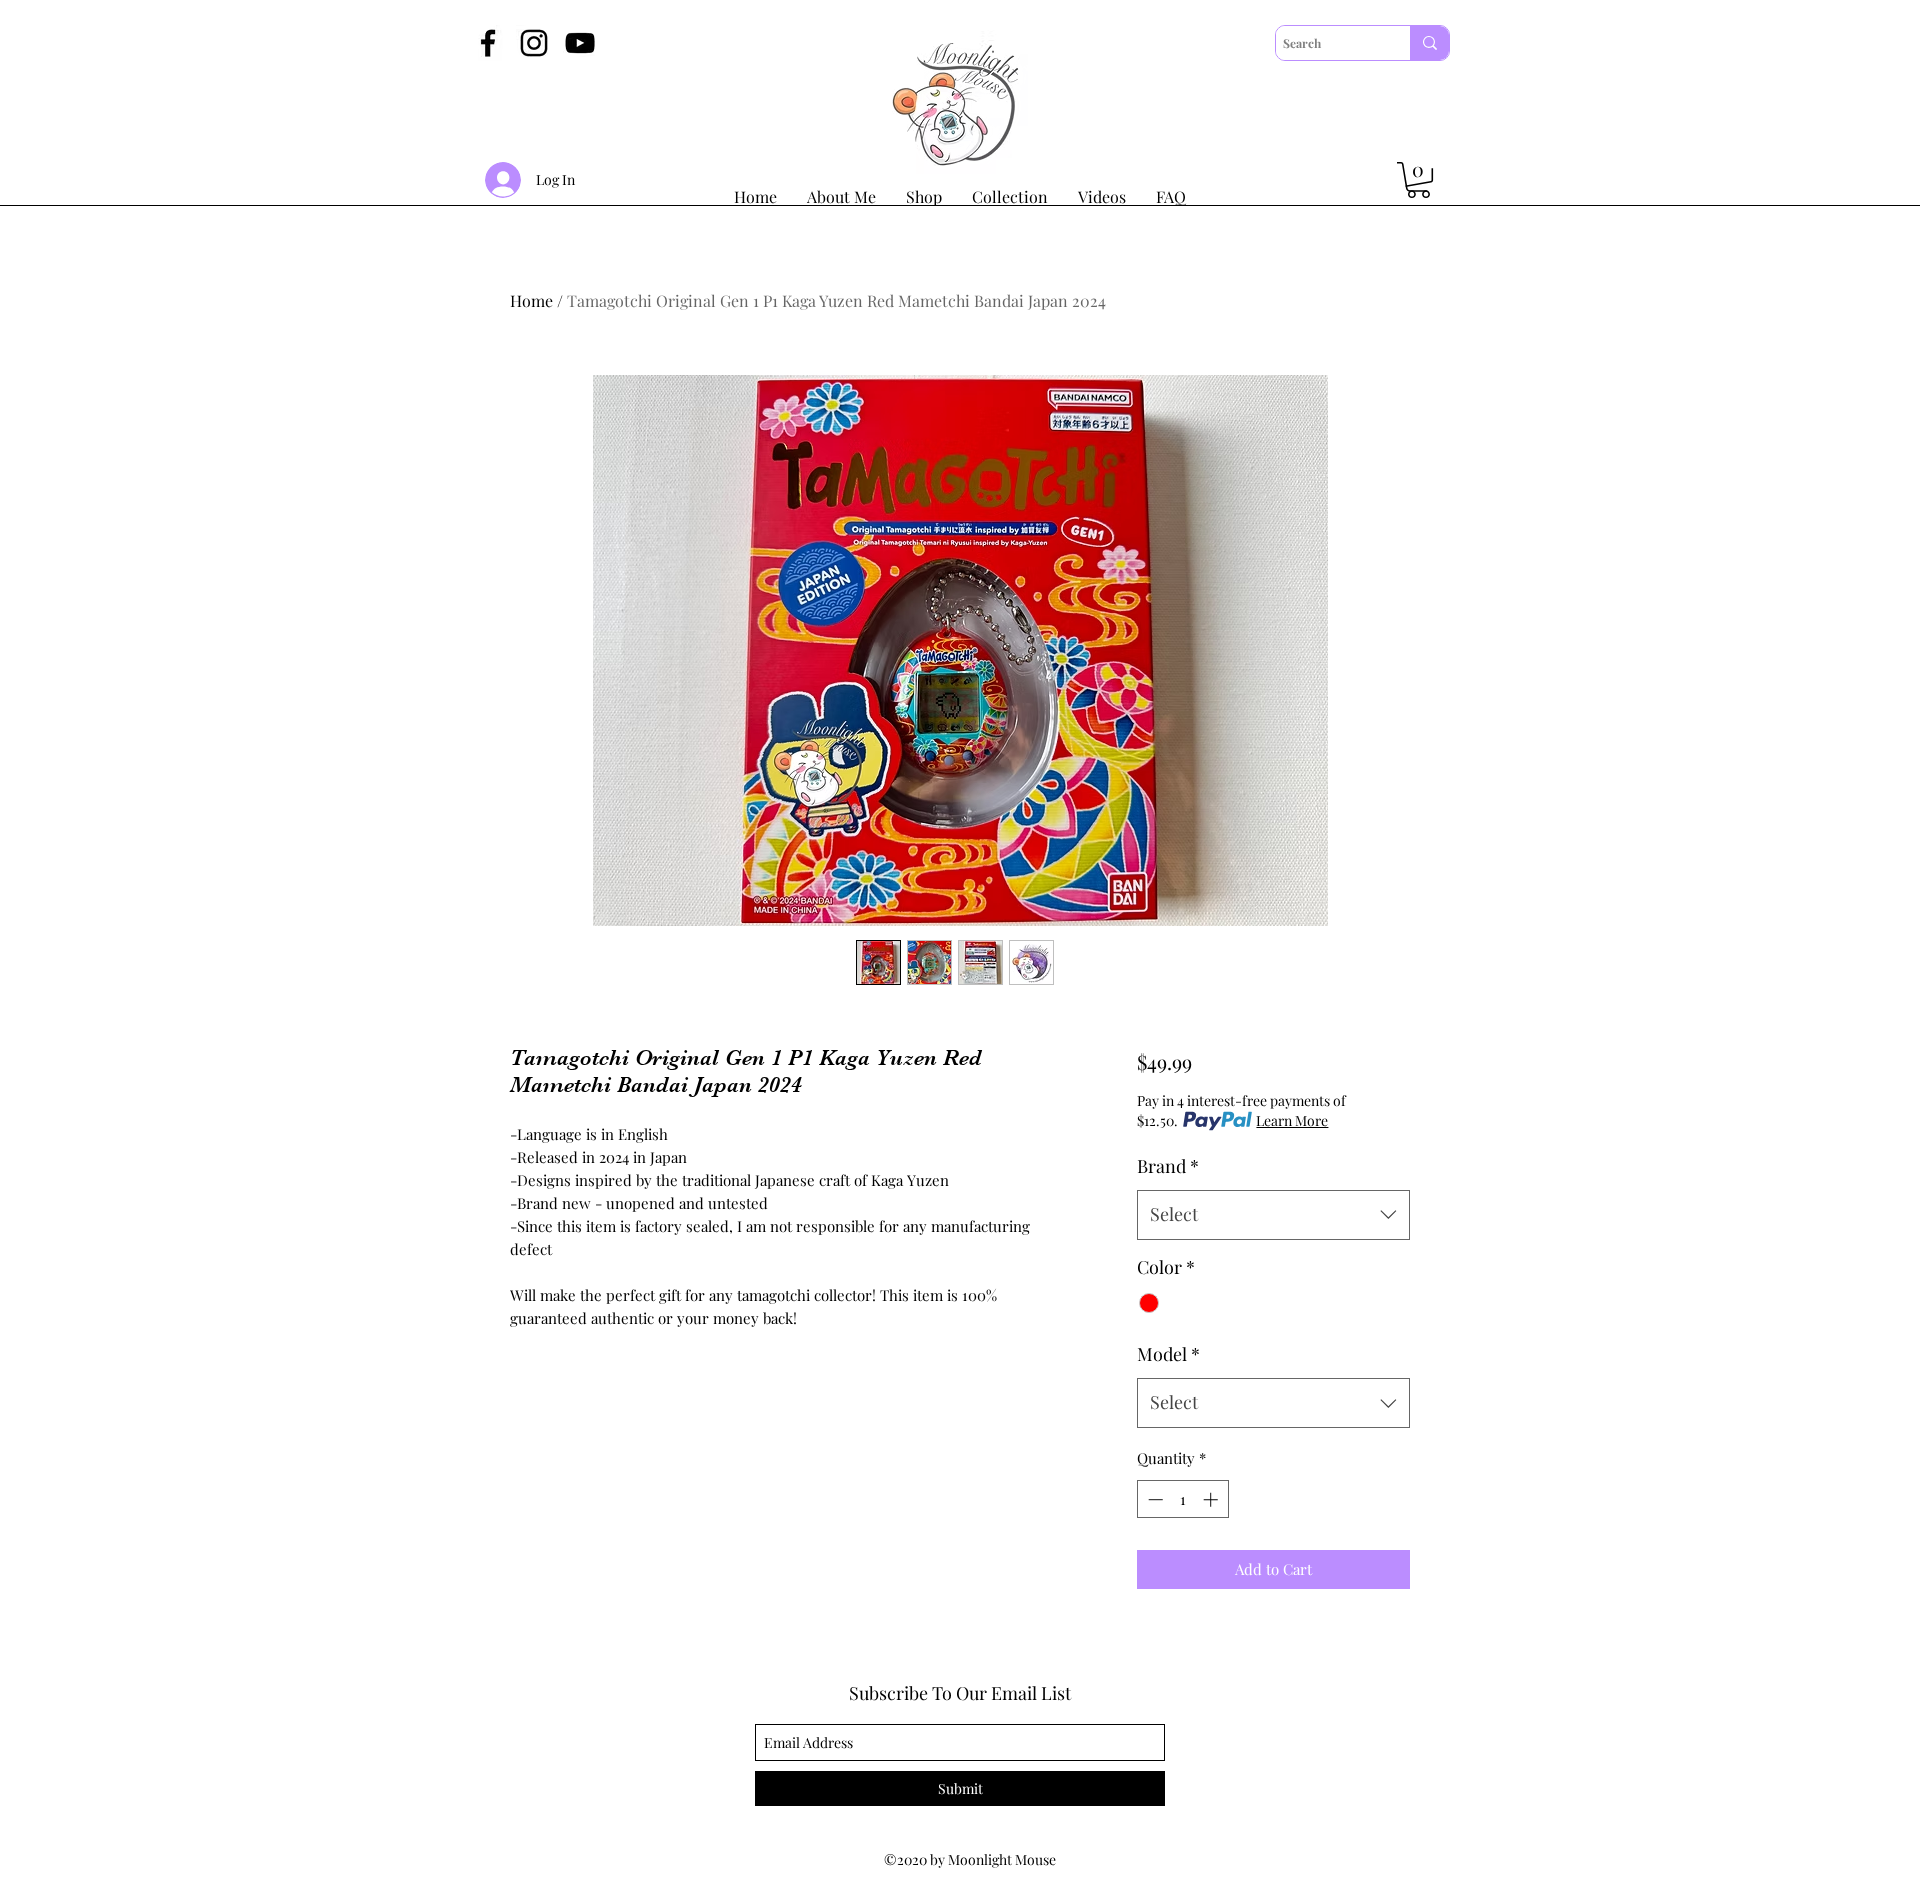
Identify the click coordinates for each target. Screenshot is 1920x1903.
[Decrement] (1153, 1499)
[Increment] (1212, 1499)
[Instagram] (534, 43)
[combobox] (1273, 1215)
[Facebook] (488, 43)
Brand (1168, 1166)
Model (1168, 1354)
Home (531, 300)
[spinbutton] (1182, 1499)
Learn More (1292, 1120)
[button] (1418, 180)
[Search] (1429, 43)
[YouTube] (580, 43)
